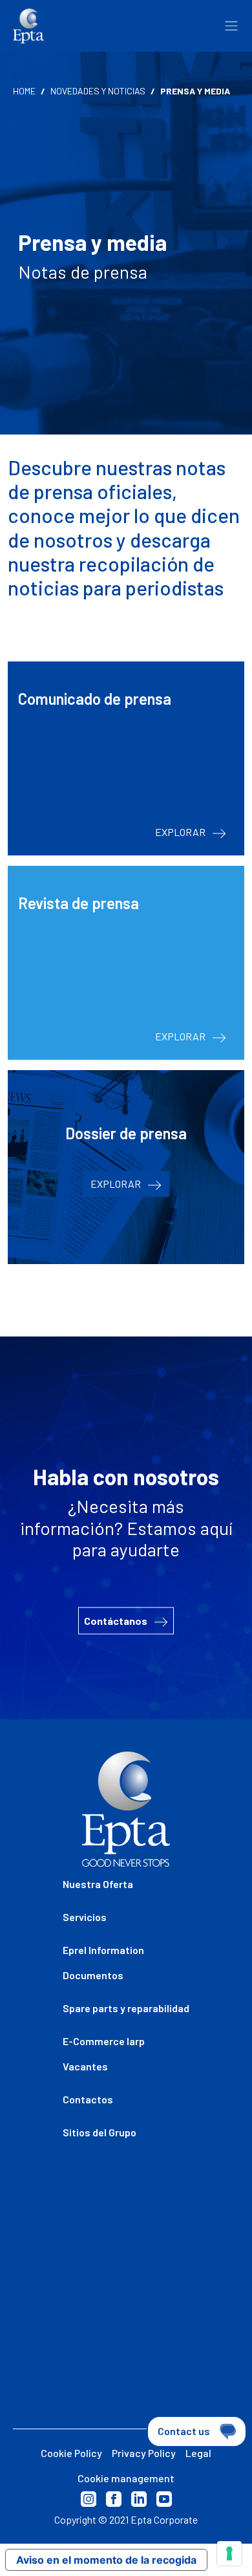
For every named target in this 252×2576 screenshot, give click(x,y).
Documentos (93, 1975)
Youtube (164, 2499)
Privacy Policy (144, 2453)
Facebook (114, 2499)
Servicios (85, 1917)
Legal (198, 2453)
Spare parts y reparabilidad (126, 2008)
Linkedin (139, 2499)
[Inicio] (28, 26)
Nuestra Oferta (98, 1884)
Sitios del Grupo (100, 2132)
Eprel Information (103, 1950)
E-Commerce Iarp (104, 2041)
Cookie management (126, 2478)
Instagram (89, 2499)
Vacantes (85, 2066)
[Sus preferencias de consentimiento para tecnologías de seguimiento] (229, 2553)
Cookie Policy (71, 2453)
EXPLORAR (181, 832)
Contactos (88, 2099)
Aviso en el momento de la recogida (106, 2560)
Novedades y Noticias (98, 91)
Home (24, 91)
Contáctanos (117, 1620)
